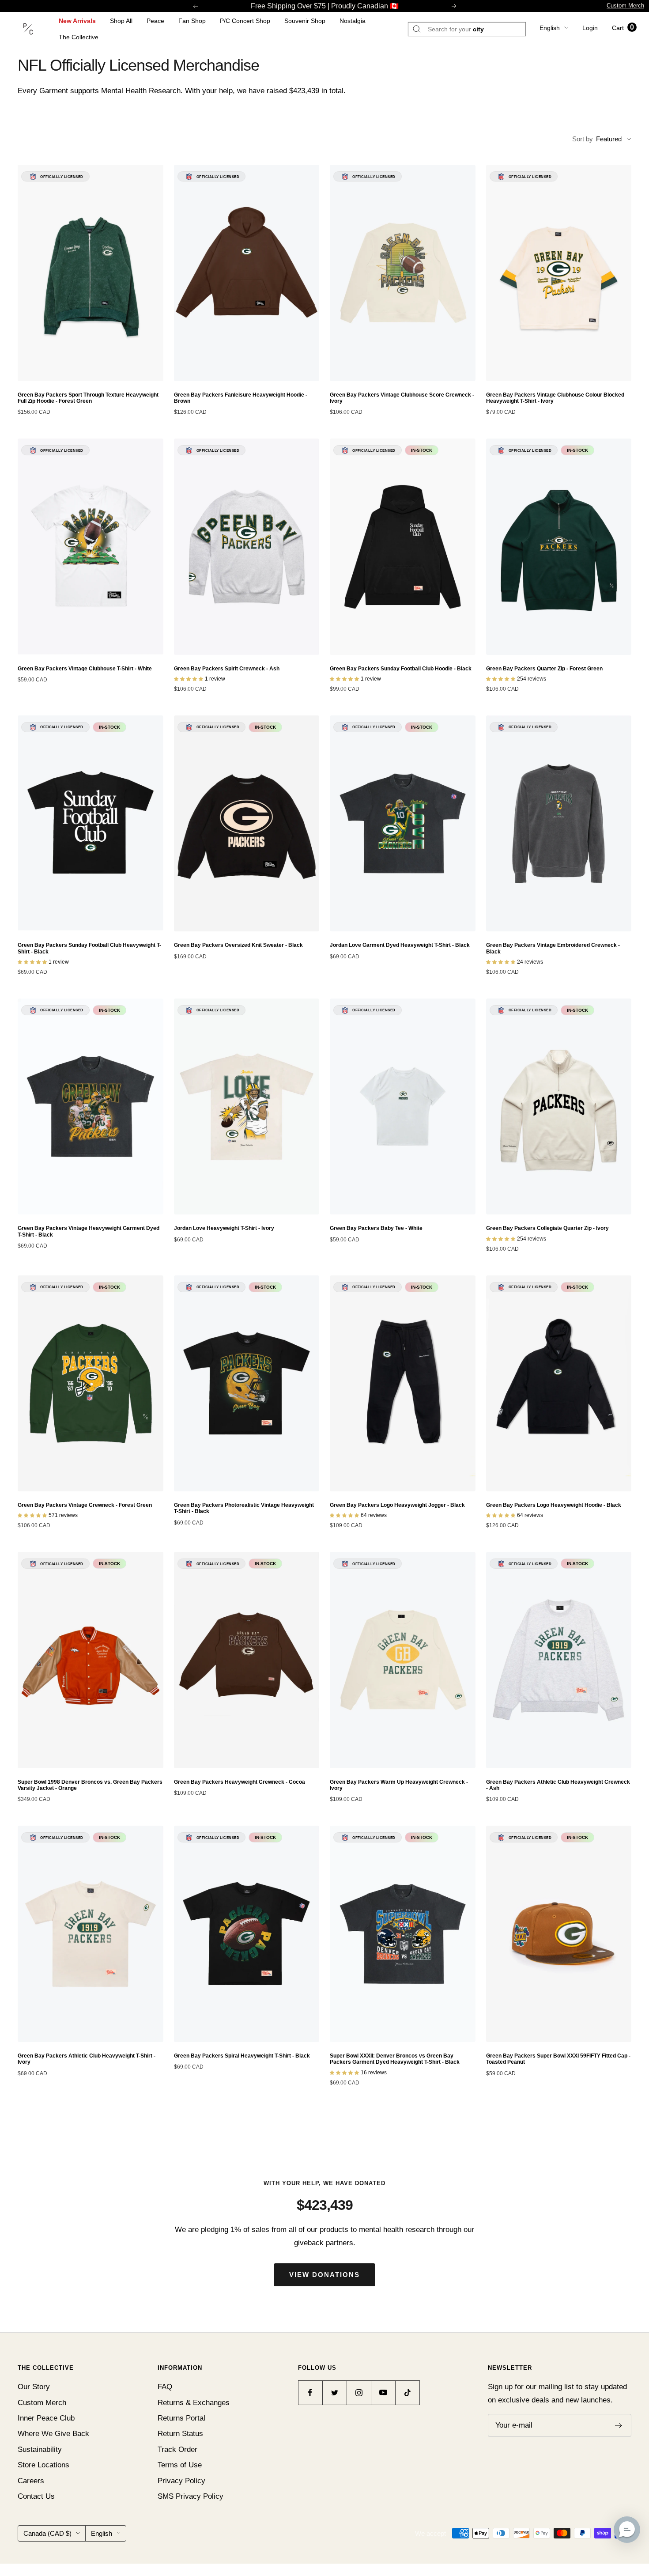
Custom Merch (625, 6)
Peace (155, 21)
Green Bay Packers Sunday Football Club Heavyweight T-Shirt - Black (89, 948)
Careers (31, 2481)
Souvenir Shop (305, 21)
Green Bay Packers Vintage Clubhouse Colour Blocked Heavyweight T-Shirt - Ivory (555, 398)
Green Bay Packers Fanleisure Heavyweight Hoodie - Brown (241, 398)
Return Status (180, 2434)
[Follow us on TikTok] (407, 2393)
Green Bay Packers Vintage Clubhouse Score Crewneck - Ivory (402, 398)
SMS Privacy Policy (191, 2496)
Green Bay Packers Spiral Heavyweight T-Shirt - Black (242, 2056)
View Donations (324, 2275)
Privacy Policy (181, 2481)
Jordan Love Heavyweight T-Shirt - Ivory (224, 1228)
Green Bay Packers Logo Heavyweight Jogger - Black (397, 1505)
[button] (627, 2530)
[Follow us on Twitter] (334, 2393)
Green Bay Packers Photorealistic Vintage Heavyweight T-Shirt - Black (244, 1508)
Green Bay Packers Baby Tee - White (376, 1228)
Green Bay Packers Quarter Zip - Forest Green (544, 669)
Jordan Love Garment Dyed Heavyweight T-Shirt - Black (400, 945)
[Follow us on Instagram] (359, 2393)
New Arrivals (77, 21)
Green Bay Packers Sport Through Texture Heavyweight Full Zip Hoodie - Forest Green (88, 398)
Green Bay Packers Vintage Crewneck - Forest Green (85, 1505)
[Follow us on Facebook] (310, 2393)
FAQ (165, 2387)
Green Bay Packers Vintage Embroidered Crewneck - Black (553, 948)
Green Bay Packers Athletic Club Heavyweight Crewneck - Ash (558, 1785)
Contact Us (36, 2496)
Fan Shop (192, 21)
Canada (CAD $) (47, 2533)
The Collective (79, 37)
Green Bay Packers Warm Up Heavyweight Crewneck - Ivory (399, 1785)
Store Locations (43, 2465)
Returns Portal (181, 2418)
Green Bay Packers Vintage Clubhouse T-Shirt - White (85, 669)
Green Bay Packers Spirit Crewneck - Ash (227, 669)
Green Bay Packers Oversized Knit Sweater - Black (238, 945)
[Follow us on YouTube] (383, 2393)
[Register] (619, 2425)
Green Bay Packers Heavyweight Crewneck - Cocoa (240, 1782)
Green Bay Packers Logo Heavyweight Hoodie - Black (554, 1505)
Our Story (34, 2387)
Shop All (121, 21)
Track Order (177, 2449)
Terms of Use (180, 2465)
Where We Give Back (53, 2434)
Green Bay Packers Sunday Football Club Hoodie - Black (401, 669)
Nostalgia (353, 21)
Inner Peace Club (46, 2418)
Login (590, 28)
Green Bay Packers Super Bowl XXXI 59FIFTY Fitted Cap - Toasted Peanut (558, 2059)
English (550, 28)
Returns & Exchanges (194, 2403)
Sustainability (40, 2449)
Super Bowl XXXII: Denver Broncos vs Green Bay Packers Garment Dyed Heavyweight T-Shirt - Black (395, 2059)
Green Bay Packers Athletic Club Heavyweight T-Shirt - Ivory (87, 2059)
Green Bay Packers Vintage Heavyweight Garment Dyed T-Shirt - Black (89, 1231)
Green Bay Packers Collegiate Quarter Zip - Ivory (547, 1228)
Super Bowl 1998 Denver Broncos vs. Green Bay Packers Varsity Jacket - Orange (90, 1785)
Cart (623, 28)
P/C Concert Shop (245, 21)
